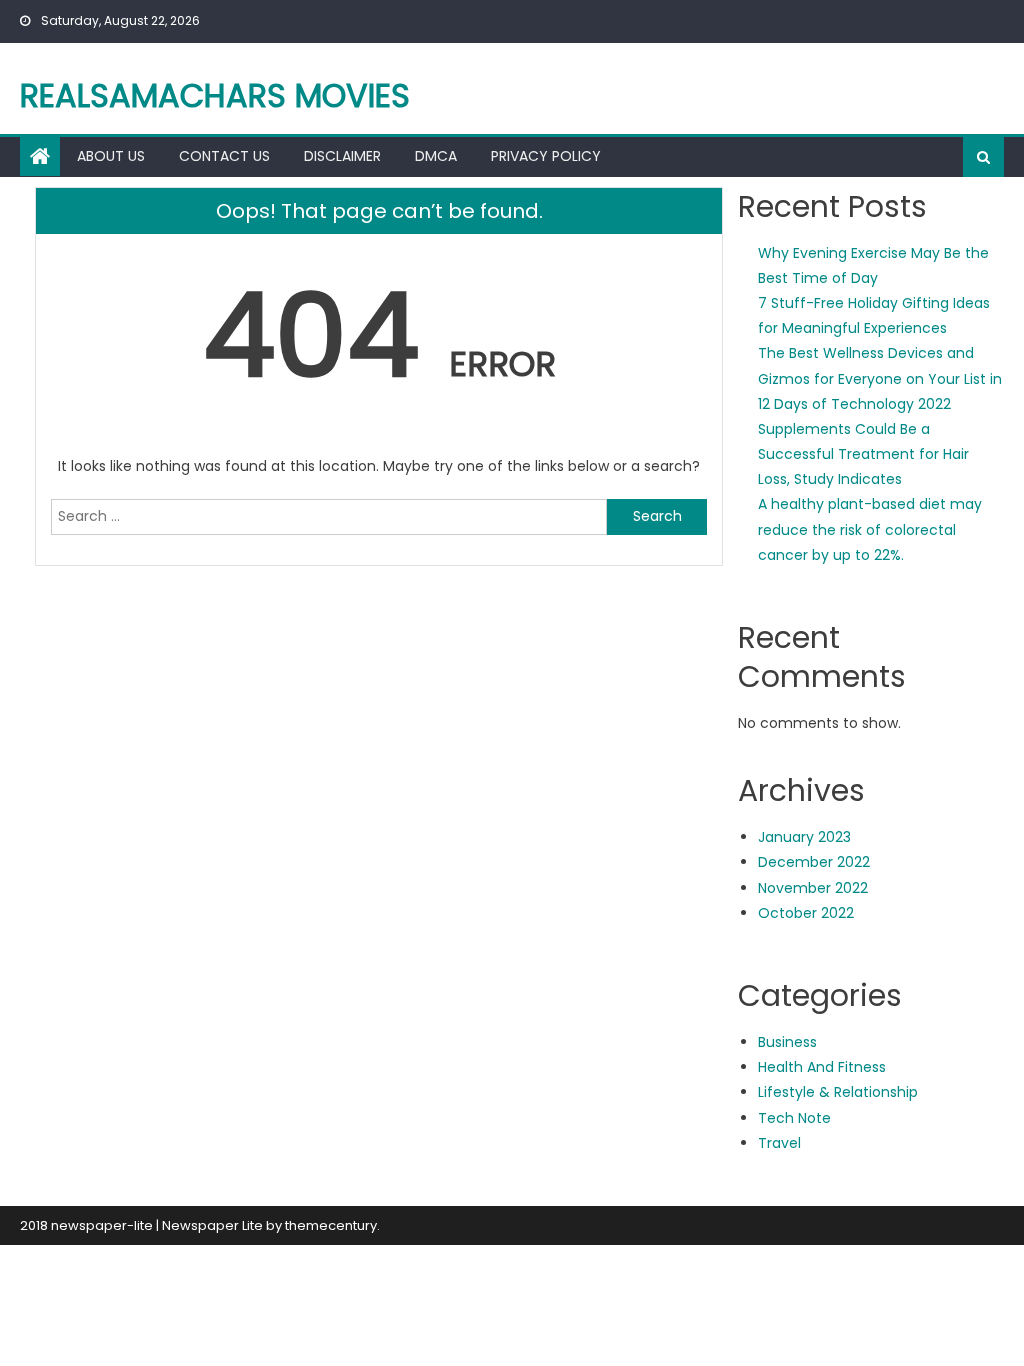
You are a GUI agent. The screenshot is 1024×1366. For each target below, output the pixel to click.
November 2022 (813, 888)
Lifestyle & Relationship (838, 1092)
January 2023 (804, 837)
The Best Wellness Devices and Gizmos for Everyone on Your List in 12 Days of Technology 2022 (880, 378)
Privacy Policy (546, 156)
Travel (779, 1143)
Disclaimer (342, 156)
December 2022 (814, 862)
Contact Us (224, 156)
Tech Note (794, 1118)
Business (787, 1042)
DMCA (436, 156)
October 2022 (806, 913)
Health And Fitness (822, 1067)
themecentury (331, 1225)
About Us (111, 156)
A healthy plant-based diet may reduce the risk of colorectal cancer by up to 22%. (870, 529)
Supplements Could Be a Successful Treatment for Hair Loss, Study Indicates (863, 454)
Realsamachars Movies (215, 95)
